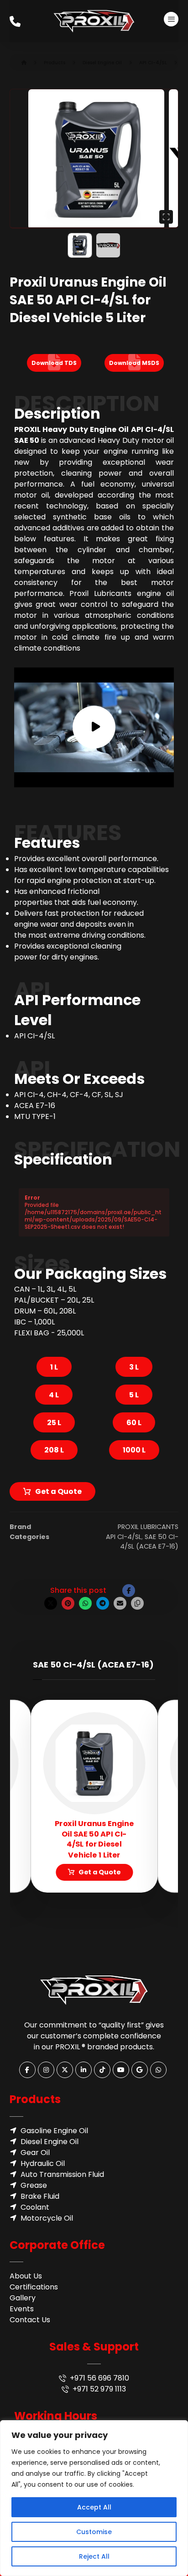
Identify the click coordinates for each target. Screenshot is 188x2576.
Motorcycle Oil (47, 2218)
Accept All (94, 2507)
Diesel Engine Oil (50, 2142)
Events (22, 2309)
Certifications (34, 2287)
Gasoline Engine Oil (54, 2131)
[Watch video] (94, 727)
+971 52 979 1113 (99, 2389)
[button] (171, 19)
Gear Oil (35, 2153)
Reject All (94, 2556)
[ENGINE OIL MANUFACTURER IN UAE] (94, 21)
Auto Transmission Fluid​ (62, 2174)
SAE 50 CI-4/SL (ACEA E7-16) (149, 1542)
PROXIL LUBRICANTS (148, 1527)
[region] (94, 2498)
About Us (26, 2276)
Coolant (35, 2207)
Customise (94, 2532)
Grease (34, 2185)
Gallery (23, 2298)
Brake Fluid (40, 2196)
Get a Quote (58, 1491)
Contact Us (30, 2320)
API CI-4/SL (124, 1537)
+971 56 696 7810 (99, 2378)
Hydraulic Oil (43, 2163)
